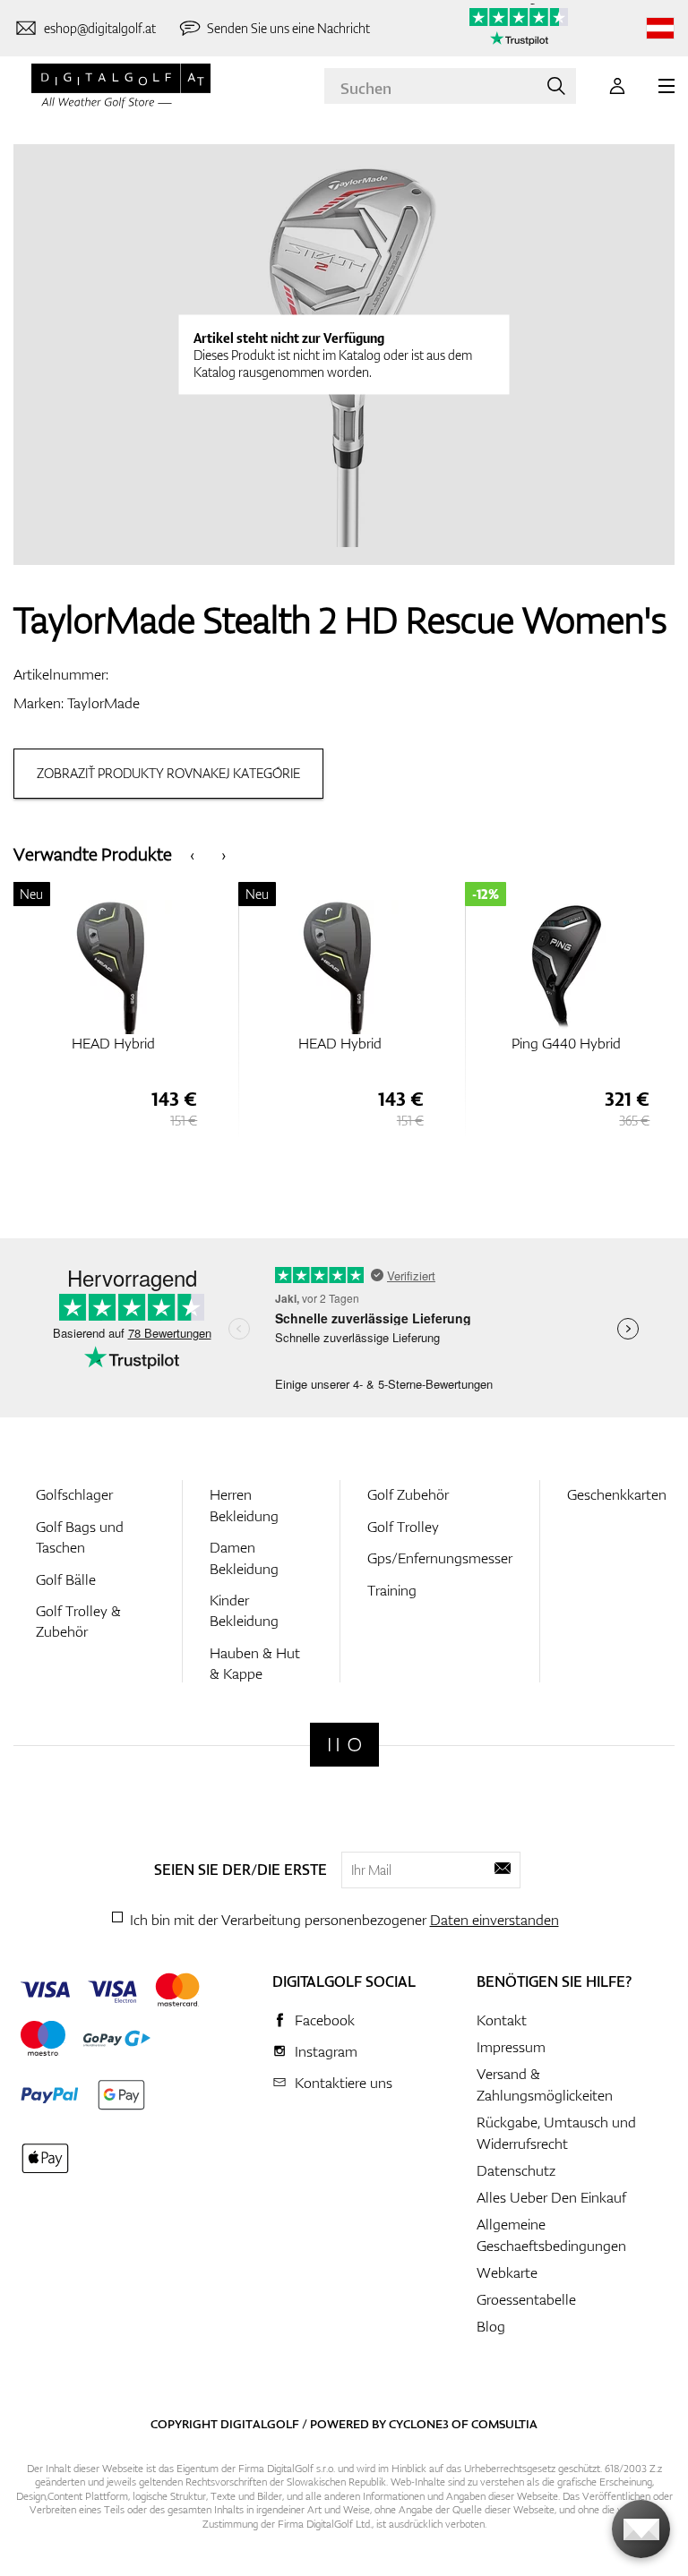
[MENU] (666, 86)
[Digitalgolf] (344, 1745)
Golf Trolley (403, 1527)
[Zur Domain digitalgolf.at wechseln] (660, 28)
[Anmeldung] (617, 86)
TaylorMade (103, 703)
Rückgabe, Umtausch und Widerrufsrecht (556, 2133)
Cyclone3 (419, 2424)
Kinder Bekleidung (244, 1610)
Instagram (326, 2051)
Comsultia (504, 2424)
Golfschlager (74, 1494)
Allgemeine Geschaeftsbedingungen (551, 2235)
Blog (491, 2326)
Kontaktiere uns (344, 2083)
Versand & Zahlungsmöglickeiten (545, 2084)
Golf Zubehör (408, 1494)
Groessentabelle (526, 2299)
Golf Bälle (66, 1579)
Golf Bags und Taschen (80, 1537)
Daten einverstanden (494, 1920)
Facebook (325, 2020)
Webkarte (507, 2272)
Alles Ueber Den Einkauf (551, 2197)
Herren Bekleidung (244, 1505)
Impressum (511, 2047)
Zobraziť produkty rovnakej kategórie (168, 773)
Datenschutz (516, 2170)
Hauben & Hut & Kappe (255, 1663)
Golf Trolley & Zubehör (78, 1621)
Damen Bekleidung (244, 1558)
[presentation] (192, 854)
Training (392, 1590)
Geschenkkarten (617, 1494)
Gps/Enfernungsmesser (440, 1558)
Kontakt (502, 2020)
